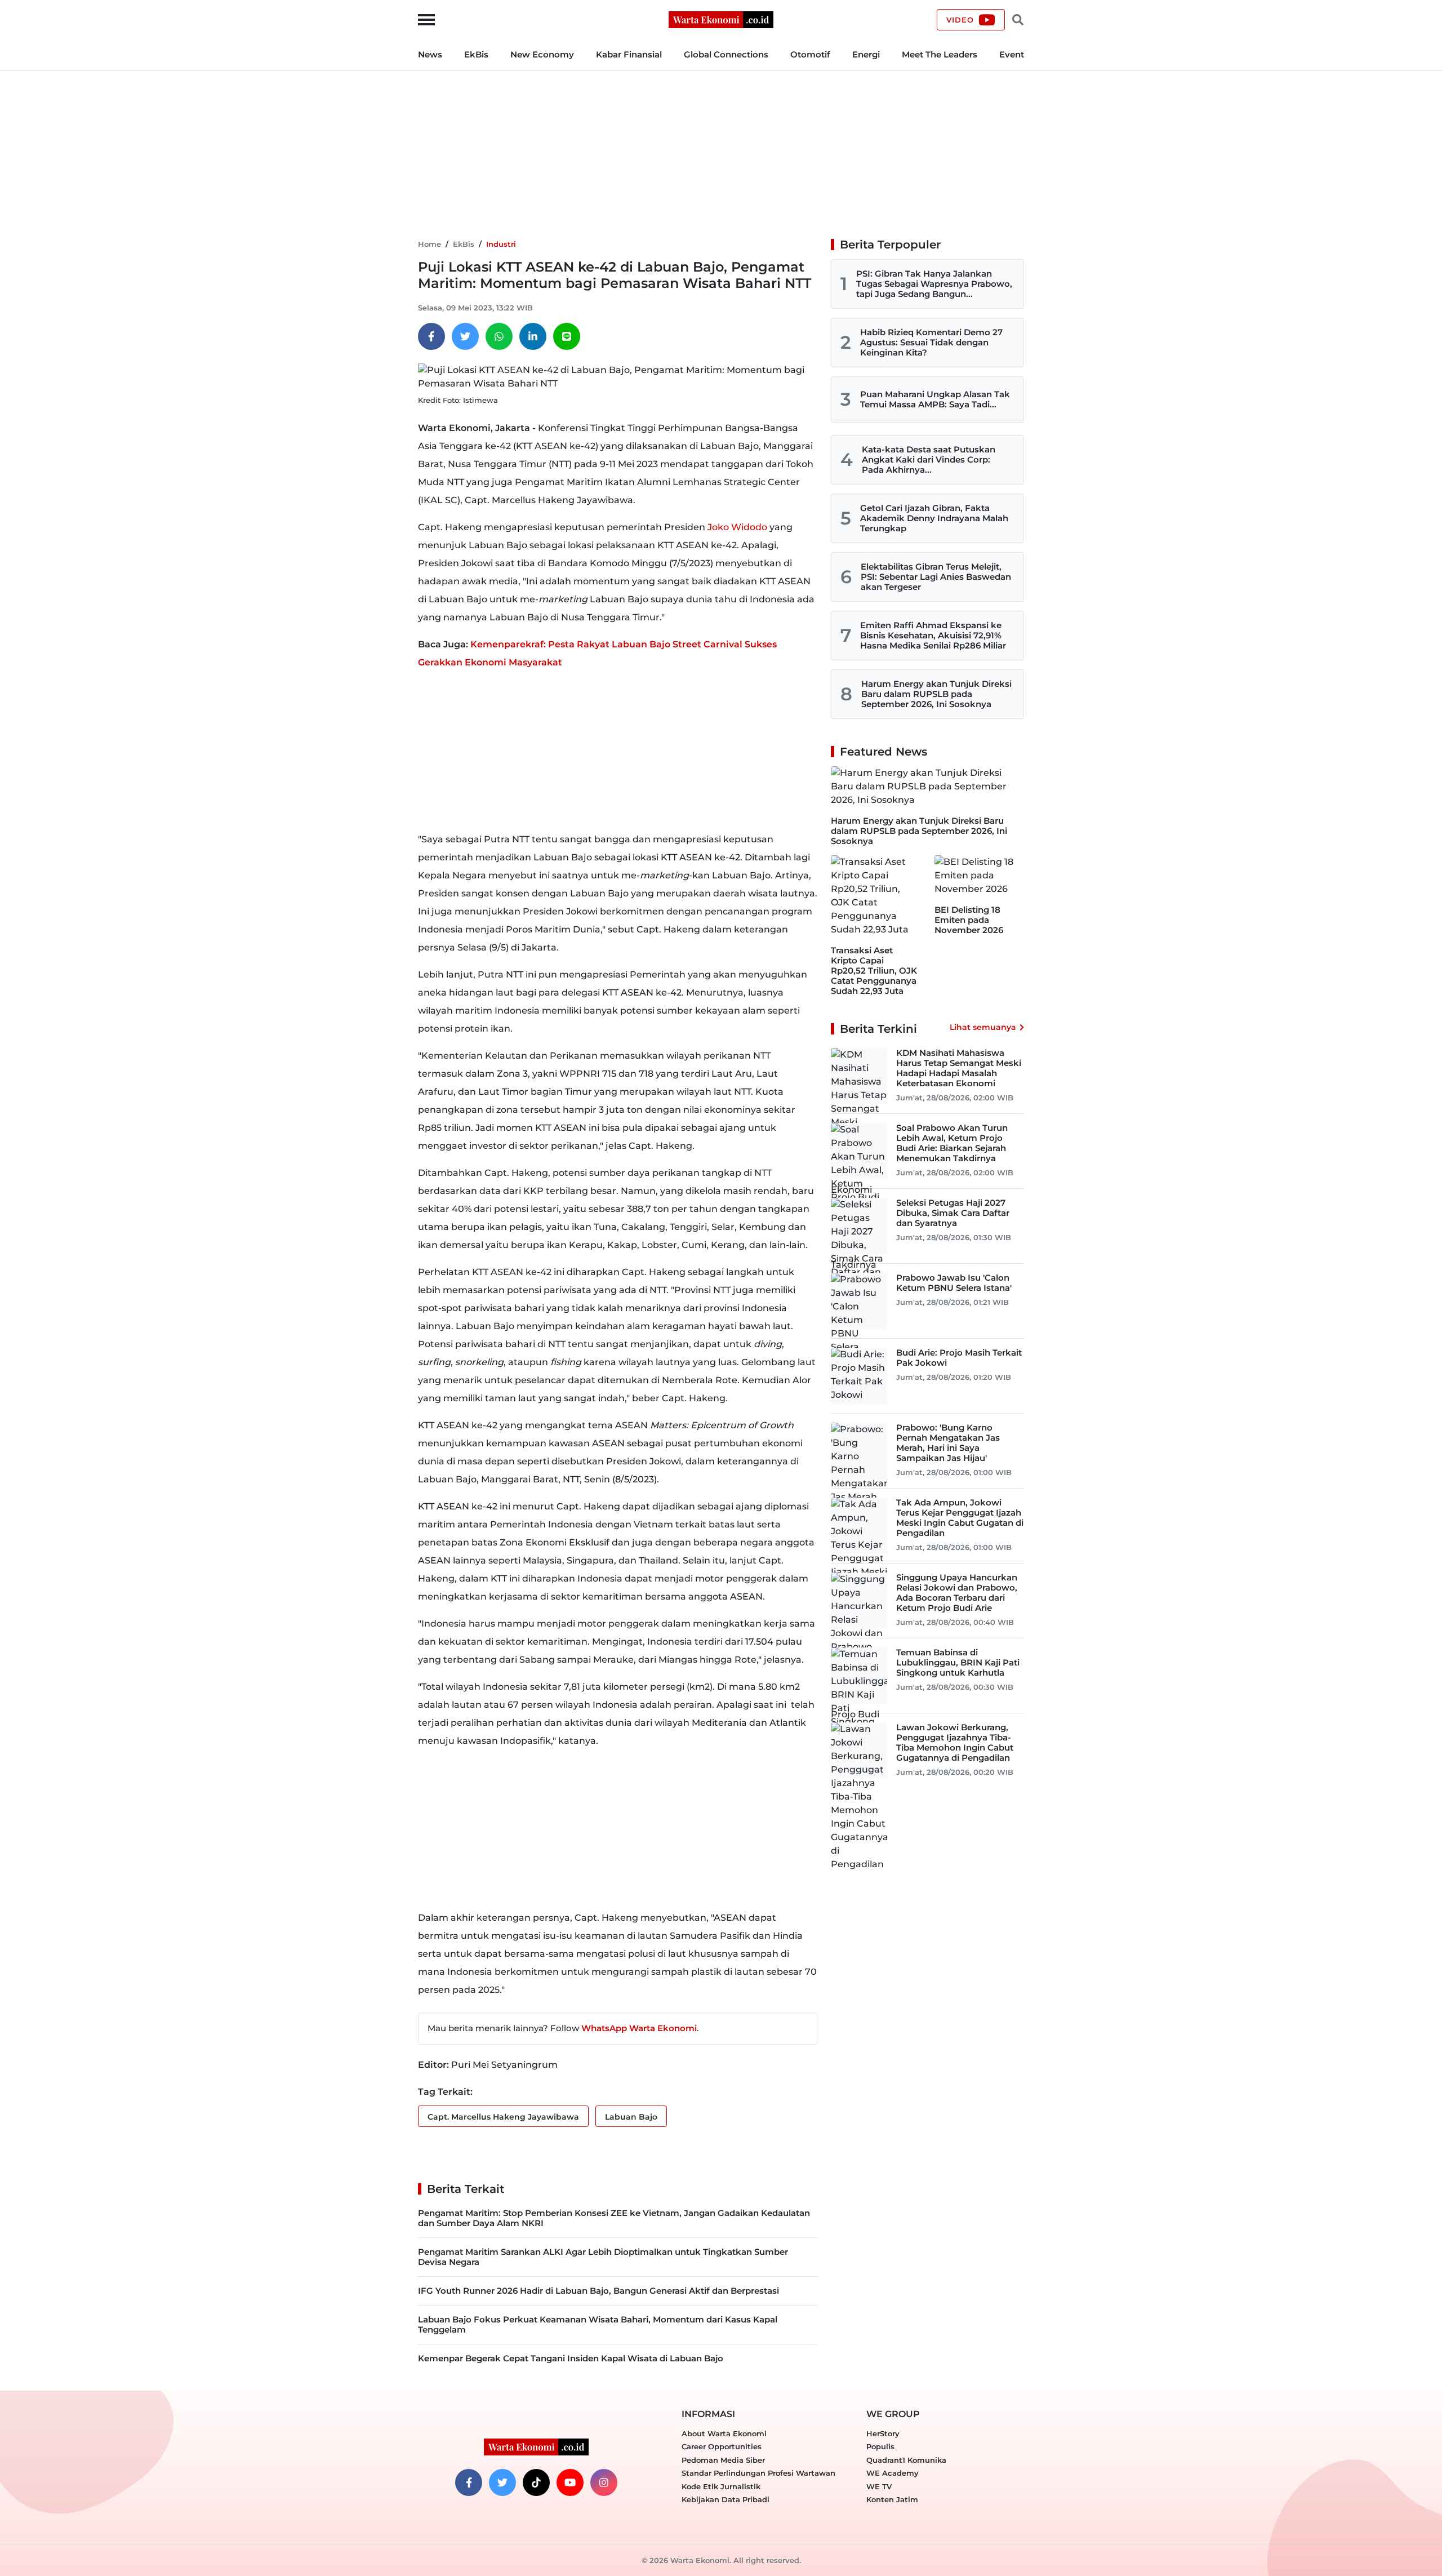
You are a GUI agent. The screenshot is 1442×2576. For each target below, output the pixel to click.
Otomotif (810, 54)
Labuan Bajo (631, 2117)
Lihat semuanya (983, 1027)
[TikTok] (536, 2482)
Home (430, 244)
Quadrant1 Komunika (906, 2460)
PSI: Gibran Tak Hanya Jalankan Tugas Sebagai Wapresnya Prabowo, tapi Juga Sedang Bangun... (934, 284)
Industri (501, 244)
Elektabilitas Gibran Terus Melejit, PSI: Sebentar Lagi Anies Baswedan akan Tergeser (936, 577)
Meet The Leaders (940, 54)
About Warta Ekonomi (724, 2433)
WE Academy (893, 2473)
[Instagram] (604, 2482)
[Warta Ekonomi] (721, 19)
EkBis (476, 54)
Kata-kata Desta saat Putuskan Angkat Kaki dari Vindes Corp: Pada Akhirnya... (929, 459)
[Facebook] (431, 336)
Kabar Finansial (629, 54)
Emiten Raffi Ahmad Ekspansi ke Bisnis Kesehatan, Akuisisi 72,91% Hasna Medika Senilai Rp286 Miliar (933, 635)
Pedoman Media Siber (723, 2460)
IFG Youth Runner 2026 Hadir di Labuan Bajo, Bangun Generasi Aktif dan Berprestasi (598, 2291)
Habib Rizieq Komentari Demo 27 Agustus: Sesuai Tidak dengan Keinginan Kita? (931, 342)
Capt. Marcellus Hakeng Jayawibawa (503, 2117)
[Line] (567, 336)
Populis (880, 2446)
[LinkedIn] (533, 336)
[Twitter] (465, 336)
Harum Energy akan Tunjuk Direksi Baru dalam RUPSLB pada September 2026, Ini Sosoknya (936, 694)
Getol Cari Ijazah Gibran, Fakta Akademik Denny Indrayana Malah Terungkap (934, 518)
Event (1012, 54)
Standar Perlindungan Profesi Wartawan (758, 2473)
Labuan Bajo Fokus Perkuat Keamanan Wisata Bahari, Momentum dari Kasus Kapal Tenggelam (598, 2324)
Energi (866, 54)
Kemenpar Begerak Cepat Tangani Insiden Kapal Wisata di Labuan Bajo (571, 2358)
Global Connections (726, 54)
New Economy (542, 54)
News (430, 54)
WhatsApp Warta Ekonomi (639, 2028)
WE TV (879, 2486)
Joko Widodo (737, 527)
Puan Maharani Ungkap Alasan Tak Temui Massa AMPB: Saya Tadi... (935, 399)
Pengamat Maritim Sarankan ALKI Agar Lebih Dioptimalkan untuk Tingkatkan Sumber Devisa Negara (603, 2257)
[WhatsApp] (499, 336)
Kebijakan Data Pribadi (726, 2499)
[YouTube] (570, 2482)
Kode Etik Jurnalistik (721, 2486)
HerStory (883, 2433)
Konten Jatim (892, 2499)
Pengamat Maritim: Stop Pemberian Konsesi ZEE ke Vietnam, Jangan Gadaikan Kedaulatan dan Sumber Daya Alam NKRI (614, 2218)
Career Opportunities (722, 2446)
